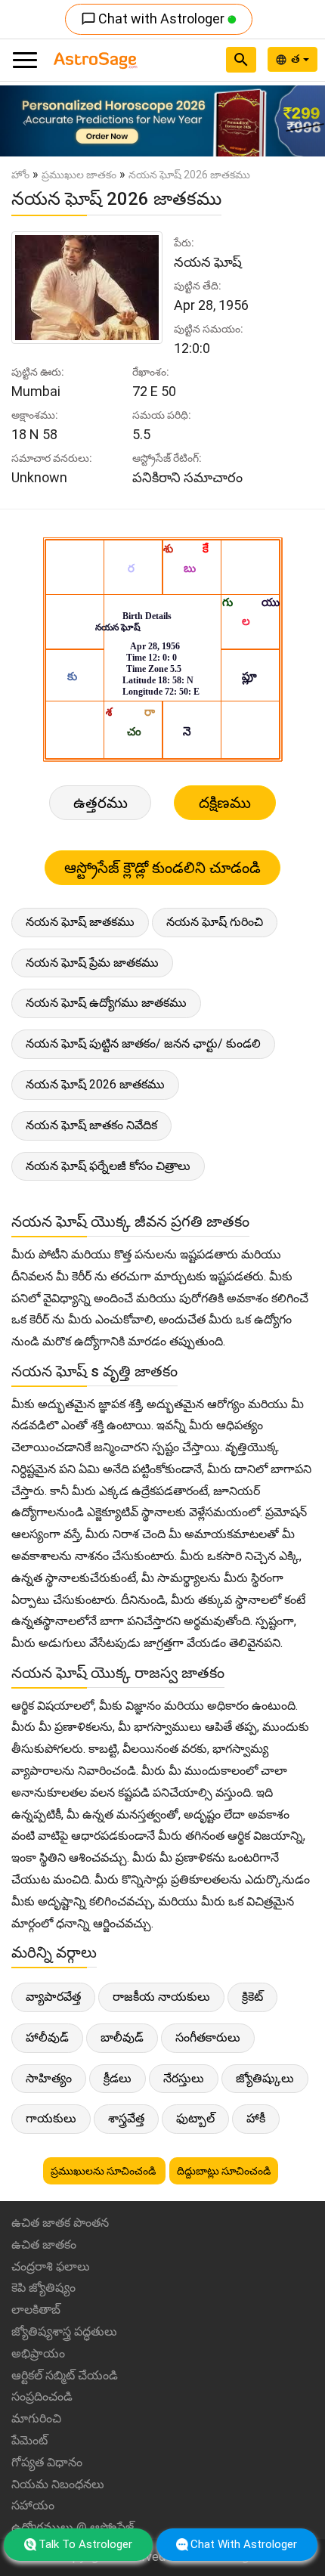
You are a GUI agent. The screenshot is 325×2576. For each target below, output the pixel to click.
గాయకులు (51, 2118)
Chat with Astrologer (154, 19)
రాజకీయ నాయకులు (161, 1997)
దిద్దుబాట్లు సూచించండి (224, 2171)
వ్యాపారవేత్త (53, 1997)
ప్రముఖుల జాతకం (79, 175)
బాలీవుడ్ (122, 2037)
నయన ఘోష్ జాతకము (80, 922)
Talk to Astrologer (85, 2544)
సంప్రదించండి (42, 2396)
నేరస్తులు (184, 2078)
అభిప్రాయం (38, 2353)
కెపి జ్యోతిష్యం (43, 2288)
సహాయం (33, 2505)
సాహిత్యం (49, 2078)
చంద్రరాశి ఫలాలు (51, 2266)
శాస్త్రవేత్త (126, 2118)
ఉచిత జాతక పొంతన (60, 2223)
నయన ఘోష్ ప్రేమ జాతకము (92, 963)
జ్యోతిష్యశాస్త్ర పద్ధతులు (64, 2331)
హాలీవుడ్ (47, 2037)
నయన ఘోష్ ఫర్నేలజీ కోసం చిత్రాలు (108, 1166)
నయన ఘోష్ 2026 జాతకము (95, 1084)
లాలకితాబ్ (36, 2310)
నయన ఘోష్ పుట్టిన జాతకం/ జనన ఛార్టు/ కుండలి (143, 1043)
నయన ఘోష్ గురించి (215, 922)
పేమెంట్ (29, 2440)
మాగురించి (36, 2418)
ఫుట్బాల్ (195, 2118)
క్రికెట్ (252, 1997)
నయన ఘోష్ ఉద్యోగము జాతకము (106, 1003)
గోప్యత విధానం (47, 2462)
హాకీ (256, 2118)
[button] (25, 121)
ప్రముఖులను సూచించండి (104, 2171)
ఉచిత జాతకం (44, 2245)
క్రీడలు (118, 2078)
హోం (20, 175)
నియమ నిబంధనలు (58, 2484)
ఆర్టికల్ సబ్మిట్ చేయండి (65, 2375)
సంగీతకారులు (208, 2037)
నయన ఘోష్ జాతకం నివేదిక (91, 1125)
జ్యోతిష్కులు (265, 2078)
